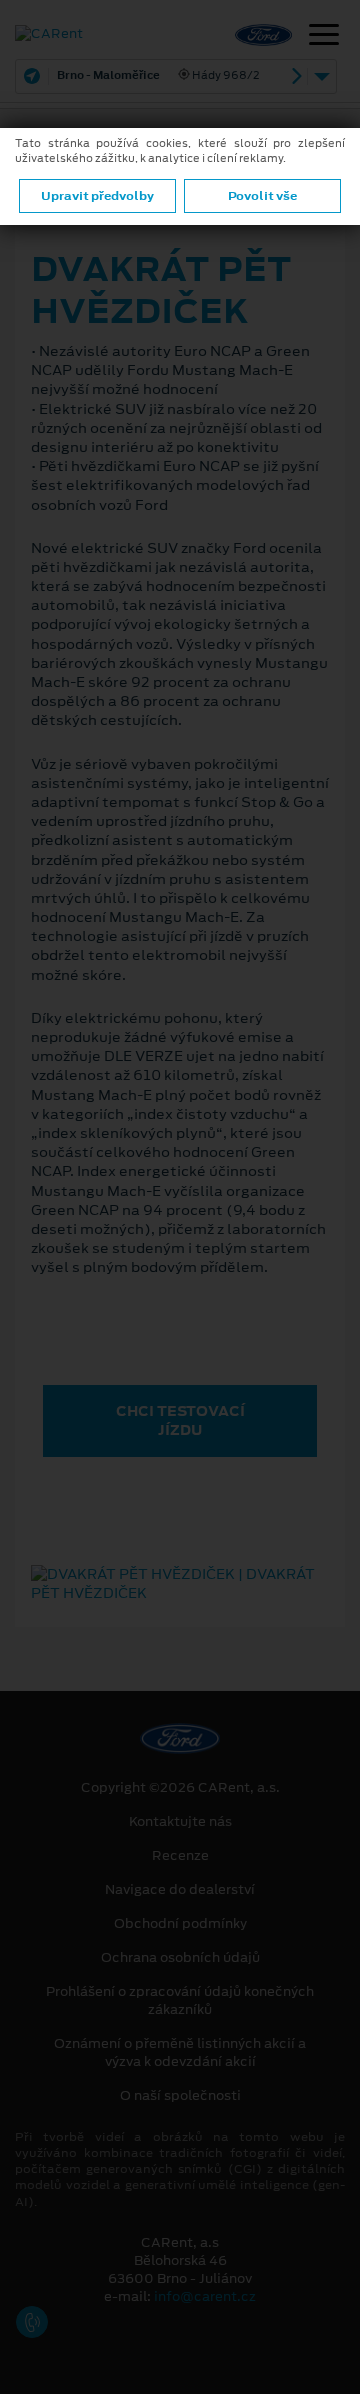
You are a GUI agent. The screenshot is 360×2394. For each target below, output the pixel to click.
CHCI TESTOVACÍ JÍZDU (180, 1420)
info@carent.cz (205, 2296)
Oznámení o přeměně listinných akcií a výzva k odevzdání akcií (180, 2053)
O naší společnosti (180, 2096)
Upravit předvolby (97, 196)
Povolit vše (262, 196)
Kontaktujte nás (180, 1822)
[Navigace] (324, 37)
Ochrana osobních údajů (180, 1958)
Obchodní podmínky (180, 1924)
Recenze (180, 1856)
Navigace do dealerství (180, 1890)
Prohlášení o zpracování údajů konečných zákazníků (180, 2001)
